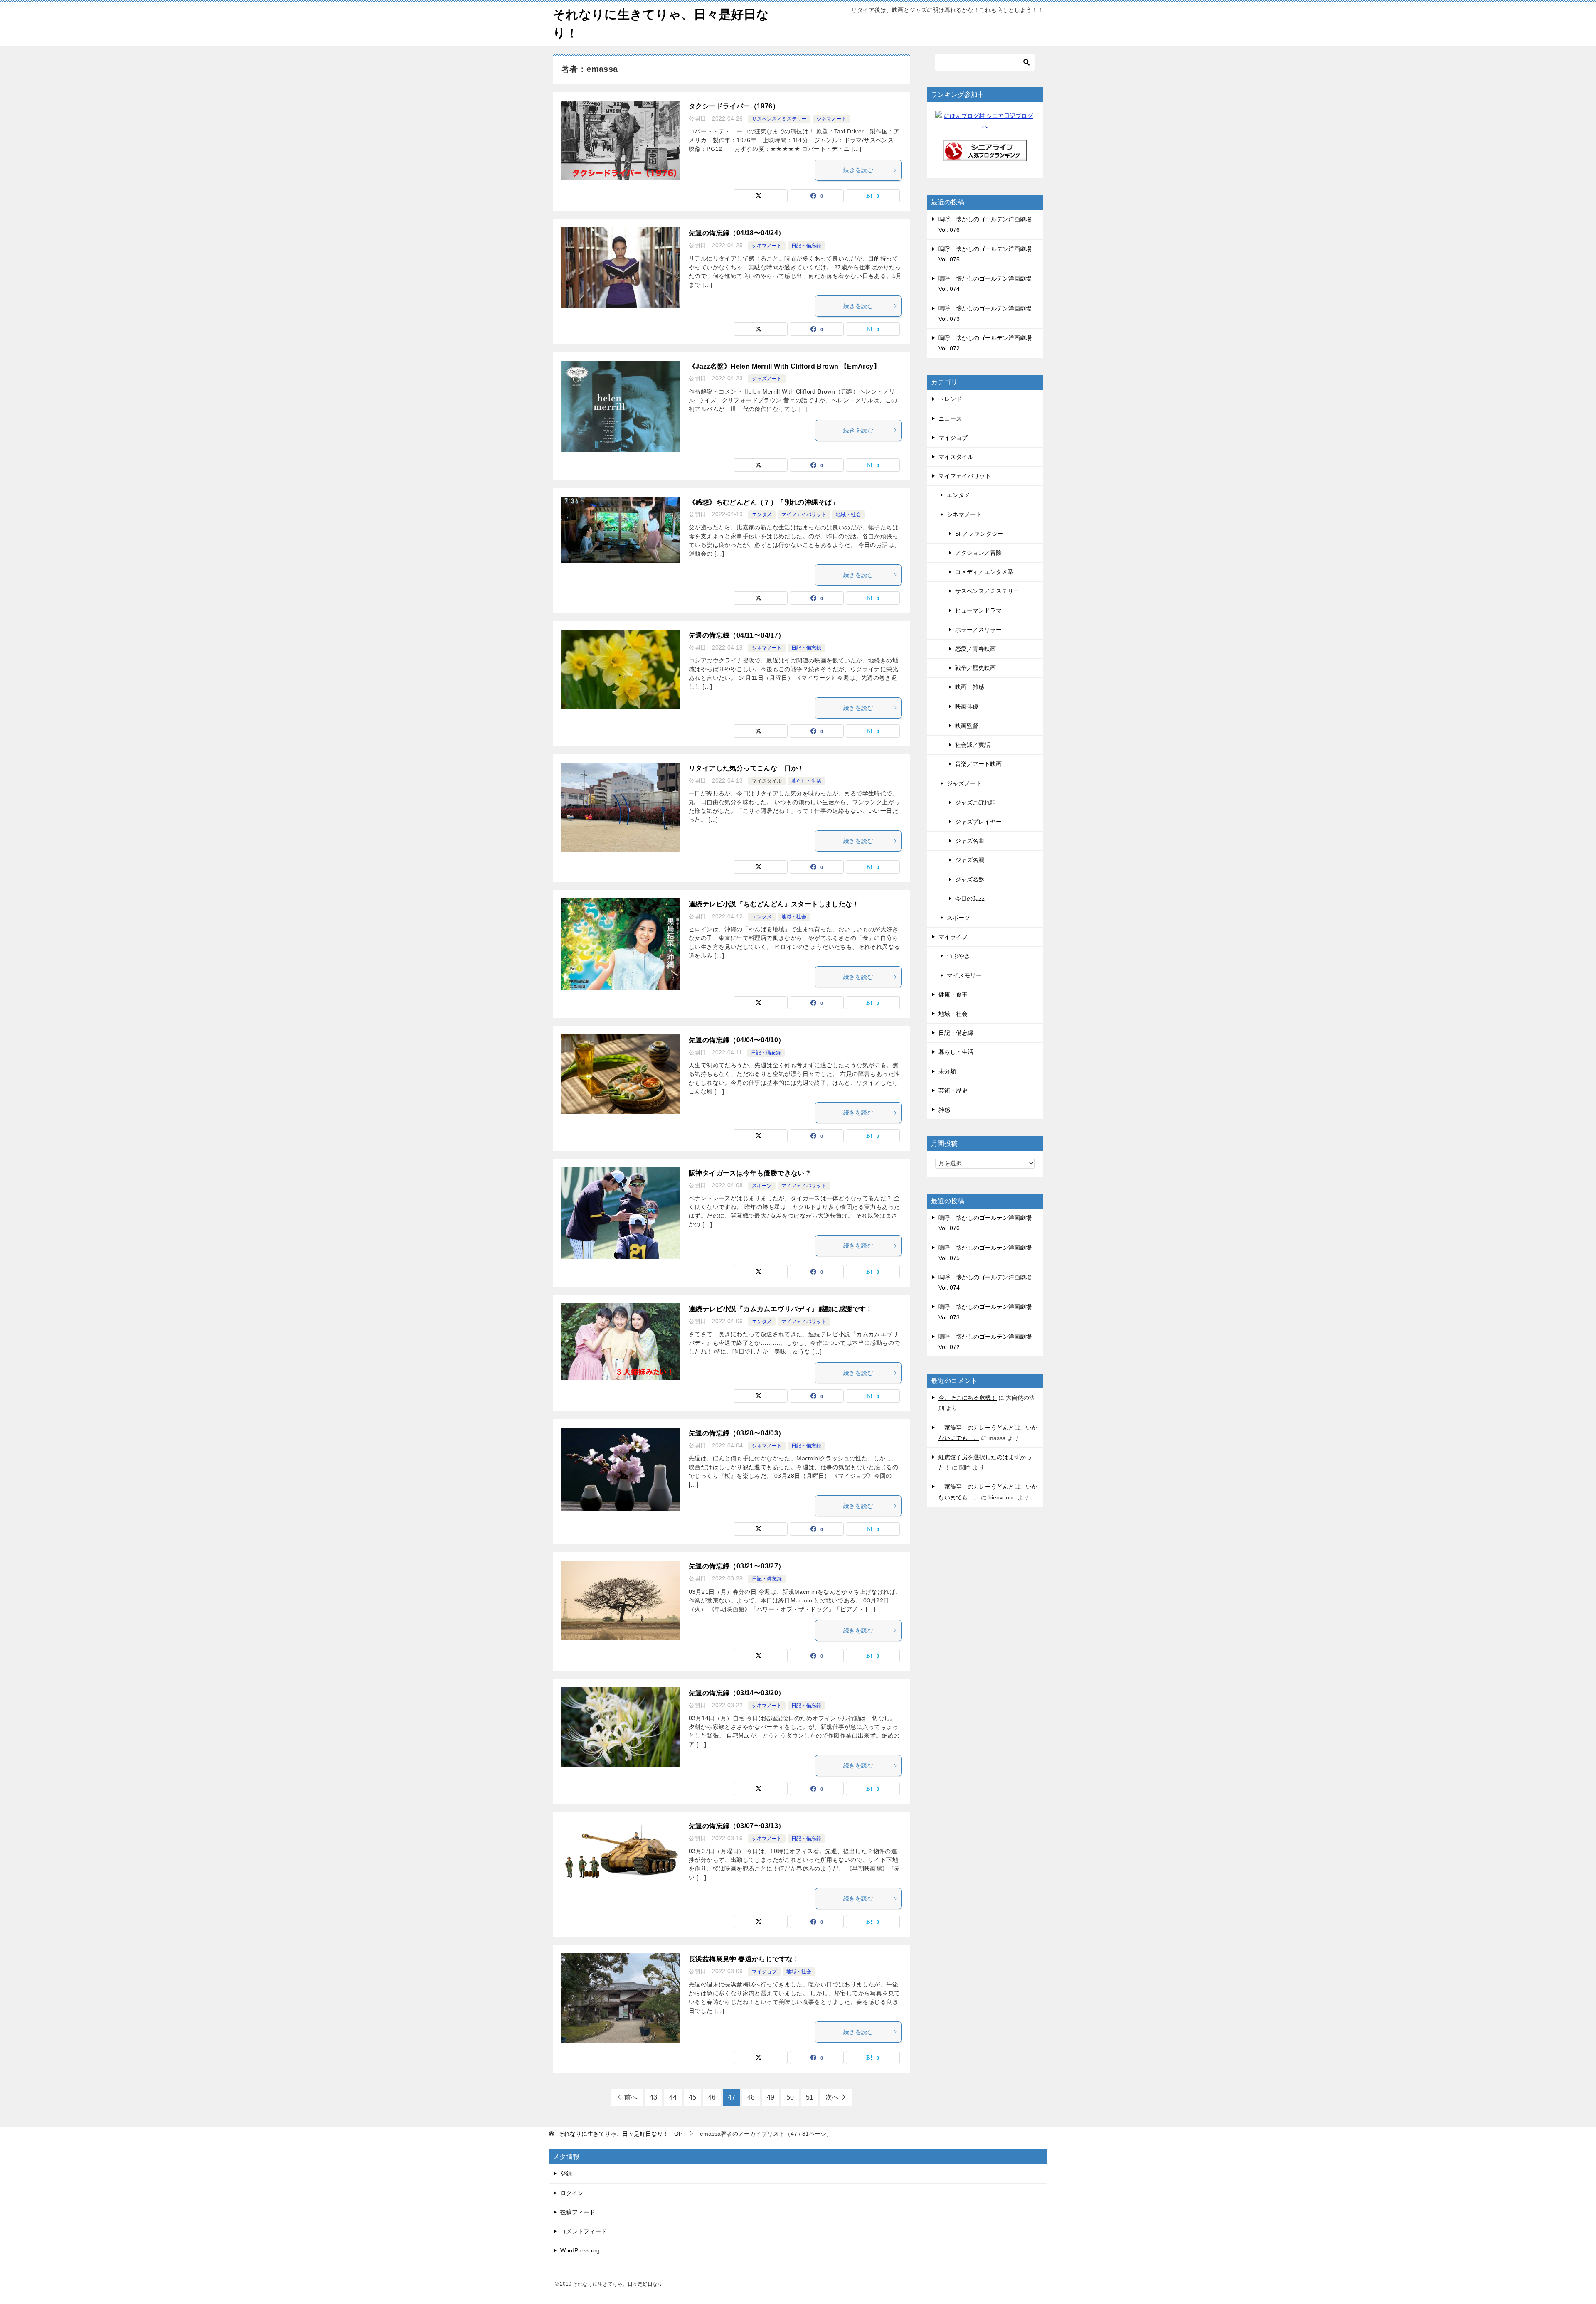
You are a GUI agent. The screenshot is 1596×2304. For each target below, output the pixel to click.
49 (771, 2097)
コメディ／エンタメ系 (984, 572)
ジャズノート (767, 379)
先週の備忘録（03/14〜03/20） (737, 1693)
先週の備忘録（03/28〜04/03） (737, 1433)
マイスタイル (767, 781)
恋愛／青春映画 (975, 649)
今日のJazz (970, 898)
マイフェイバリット (804, 514)
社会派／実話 (973, 745)
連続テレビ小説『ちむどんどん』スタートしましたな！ (774, 904)
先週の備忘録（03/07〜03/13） (737, 1826)
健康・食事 (953, 994)
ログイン (572, 2193)
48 (751, 2097)
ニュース (950, 418)
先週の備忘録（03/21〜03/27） (737, 1566)
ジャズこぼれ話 (975, 802)
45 (692, 2097)
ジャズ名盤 (970, 879)
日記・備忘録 (806, 246)
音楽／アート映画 (978, 764)
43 (653, 2097)
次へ (832, 2097)
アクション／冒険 (978, 553)
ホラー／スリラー (978, 630)
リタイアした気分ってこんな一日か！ (747, 768)
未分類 (947, 1071)
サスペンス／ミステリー (779, 119)
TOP (620, 2134)
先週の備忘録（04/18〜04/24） (737, 233)
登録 (566, 2174)
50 (790, 2097)
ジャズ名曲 (970, 841)
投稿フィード (578, 2212)
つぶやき (958, 956)
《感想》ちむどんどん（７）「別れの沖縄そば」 (764, 502)
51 (810, 2097)
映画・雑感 (970, 687)
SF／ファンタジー (979, 534)
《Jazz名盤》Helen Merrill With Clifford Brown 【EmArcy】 (784, 366)
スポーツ (762, 1186)
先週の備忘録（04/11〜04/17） (737, 635)
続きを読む (858, 170)
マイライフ (953, 937)
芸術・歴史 (953, 1090)
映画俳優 (967, 706)
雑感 (944, 1110)
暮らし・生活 (806, 781)
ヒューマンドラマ (978, 610)
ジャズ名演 (970, 860)
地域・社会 (848, 514)
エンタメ (762, 514)
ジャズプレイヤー (978, 822)
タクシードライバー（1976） (734, 106)
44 (673, 2097)
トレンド (950, 399)
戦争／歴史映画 (975, 668)
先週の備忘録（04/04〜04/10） (737, 1040)
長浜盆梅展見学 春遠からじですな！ (744, 1959)
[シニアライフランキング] (985, 156)
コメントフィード (584, 2231)
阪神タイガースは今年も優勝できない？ (750, 1173)
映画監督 (967, 726)
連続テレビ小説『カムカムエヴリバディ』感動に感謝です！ (781, 1309)
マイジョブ (764, 1972)
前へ (631, 2097)
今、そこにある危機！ (968, 1398)
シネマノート (831, 119)
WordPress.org (580, 2250)
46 (712, 2097)
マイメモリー (964, 975)
